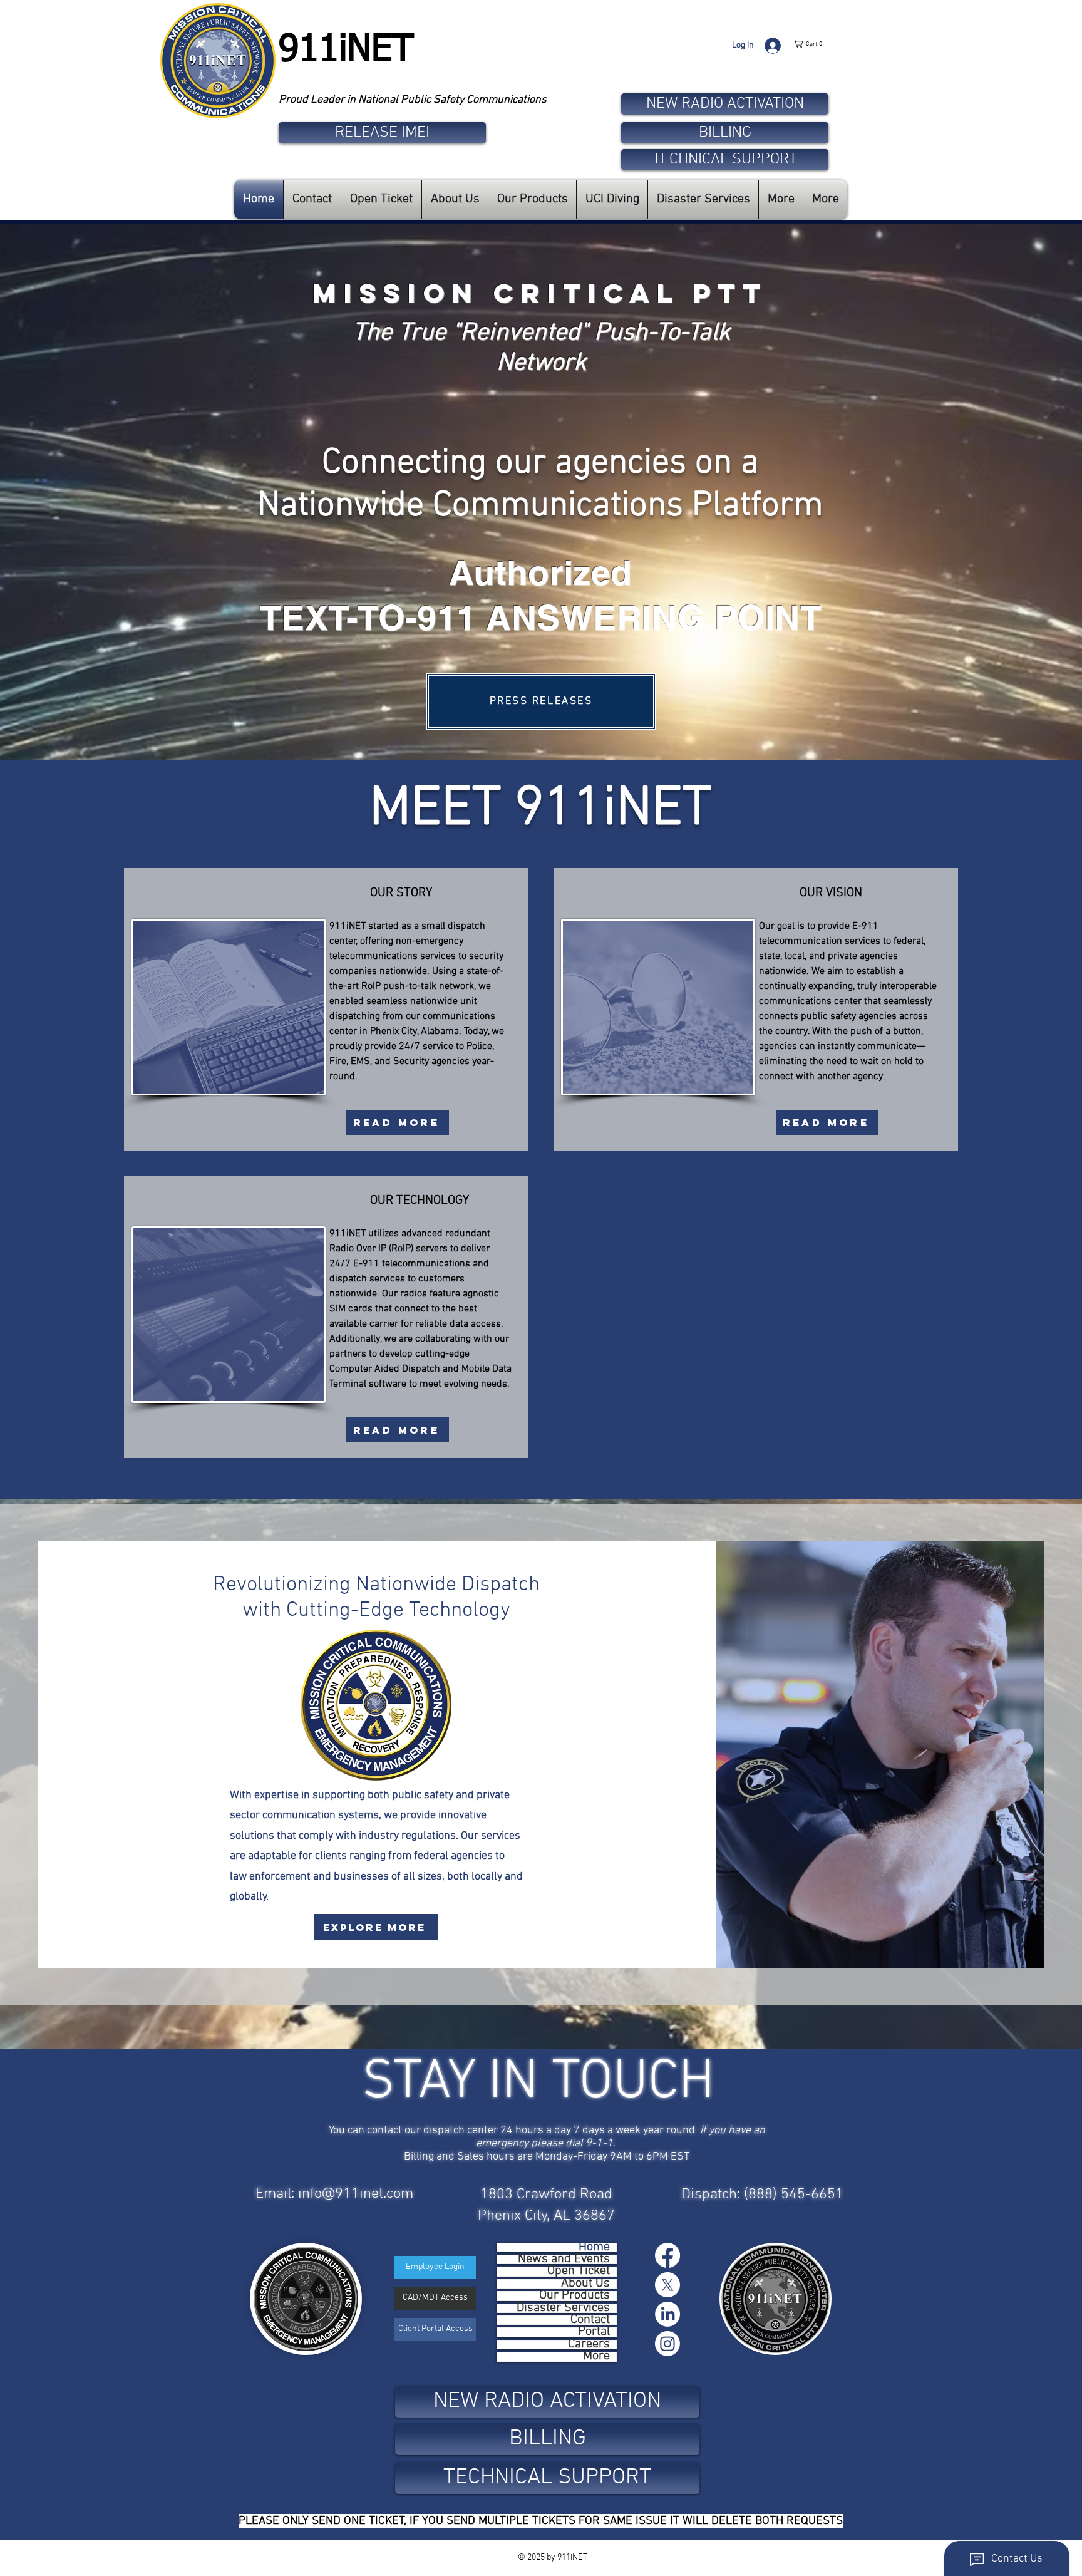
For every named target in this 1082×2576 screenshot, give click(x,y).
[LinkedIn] (667, 2314)
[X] (667, 2285)
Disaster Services (563, 2308)
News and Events (564, 2259)
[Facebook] (667, 2255)
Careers (589, 2345)
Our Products (574, 2296)
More (596, 2356)
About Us (585, 2284)
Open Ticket (579, 2271)
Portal (594, 2332)
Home (594, 2248)
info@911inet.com (356, 2194)
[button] (820, 44)
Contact (590, 2320)
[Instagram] (667, 2344)
